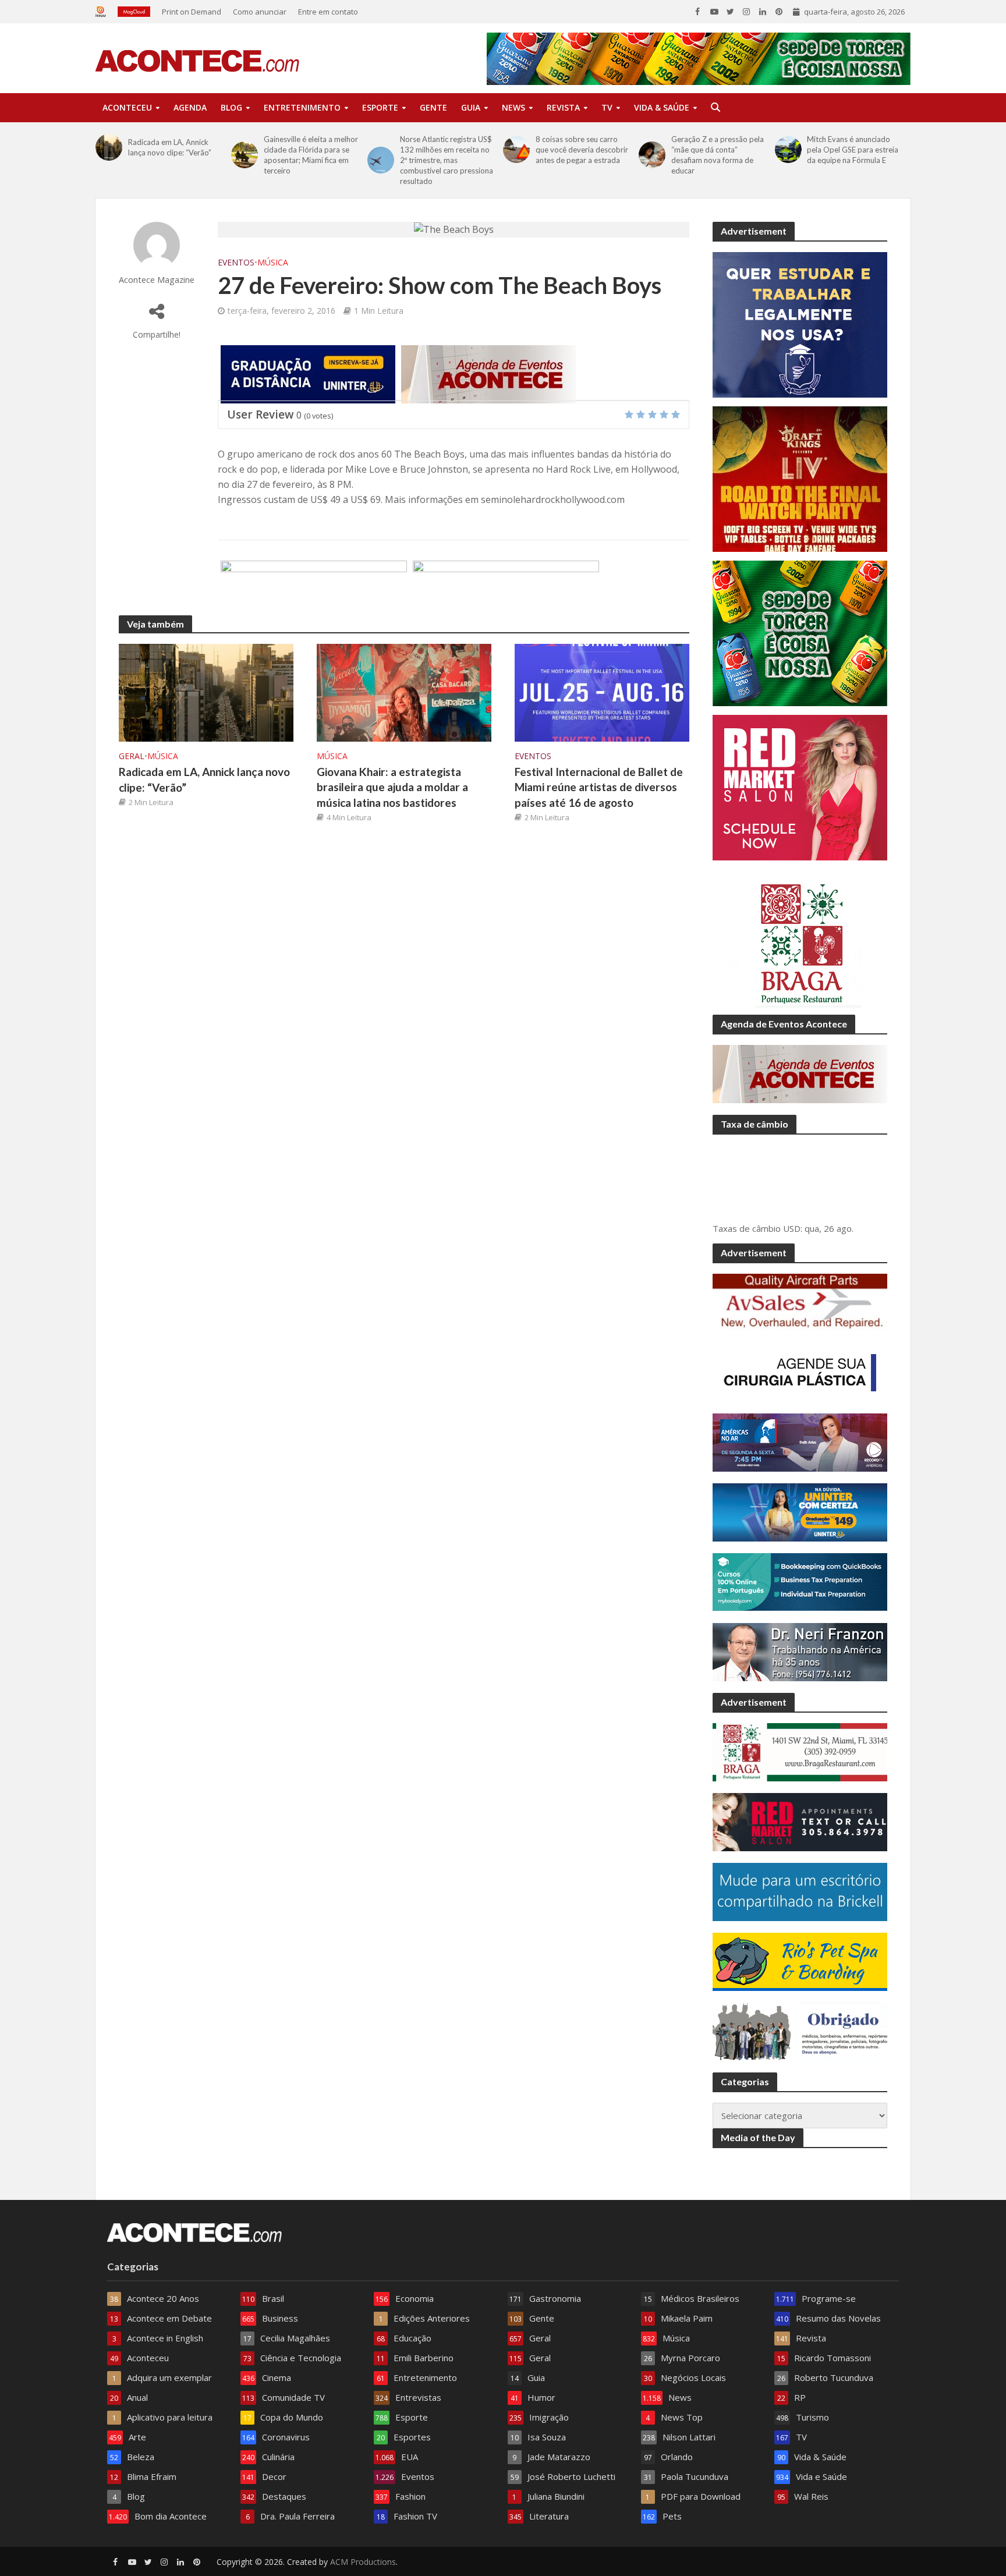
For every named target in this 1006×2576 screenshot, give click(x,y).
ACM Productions (363, 2562)
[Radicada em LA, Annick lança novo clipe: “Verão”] (109, 147)
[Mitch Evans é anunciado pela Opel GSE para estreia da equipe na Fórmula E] (788, 150)
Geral (132, 756)
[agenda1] (488, 373)
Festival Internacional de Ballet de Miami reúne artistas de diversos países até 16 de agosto (599, 787)
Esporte (380, 107)
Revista (563, 107)
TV (607, 107)
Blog (231, 107)
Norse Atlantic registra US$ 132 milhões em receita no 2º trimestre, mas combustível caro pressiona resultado (447, 160)
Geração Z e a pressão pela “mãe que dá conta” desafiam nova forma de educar (718, 155)
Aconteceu (127, 107)
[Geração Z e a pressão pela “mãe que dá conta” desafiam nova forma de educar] (652, 155)
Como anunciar (260, 12)
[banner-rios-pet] (506, 589)
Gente (433, 107)
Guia (471, 107)
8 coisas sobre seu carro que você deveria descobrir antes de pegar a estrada (582, 150)
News (513, 107)
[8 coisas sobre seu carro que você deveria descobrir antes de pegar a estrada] (516, 150)
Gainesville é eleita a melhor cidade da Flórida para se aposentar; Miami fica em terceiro (311, 155)
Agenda (190, 107)
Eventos (236, 262)
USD (792, 1228)
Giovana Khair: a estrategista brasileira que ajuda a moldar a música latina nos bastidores (392, 787)
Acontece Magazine (157, 280)
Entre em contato (328, 12)
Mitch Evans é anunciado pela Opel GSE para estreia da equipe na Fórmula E (853, 150)
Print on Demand (192, 12)
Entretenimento (302, 107)
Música (273, 262)
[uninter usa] (308, 373)
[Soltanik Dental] (314, 589)
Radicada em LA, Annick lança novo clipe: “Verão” (170, 147)
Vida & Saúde (662, 107)
